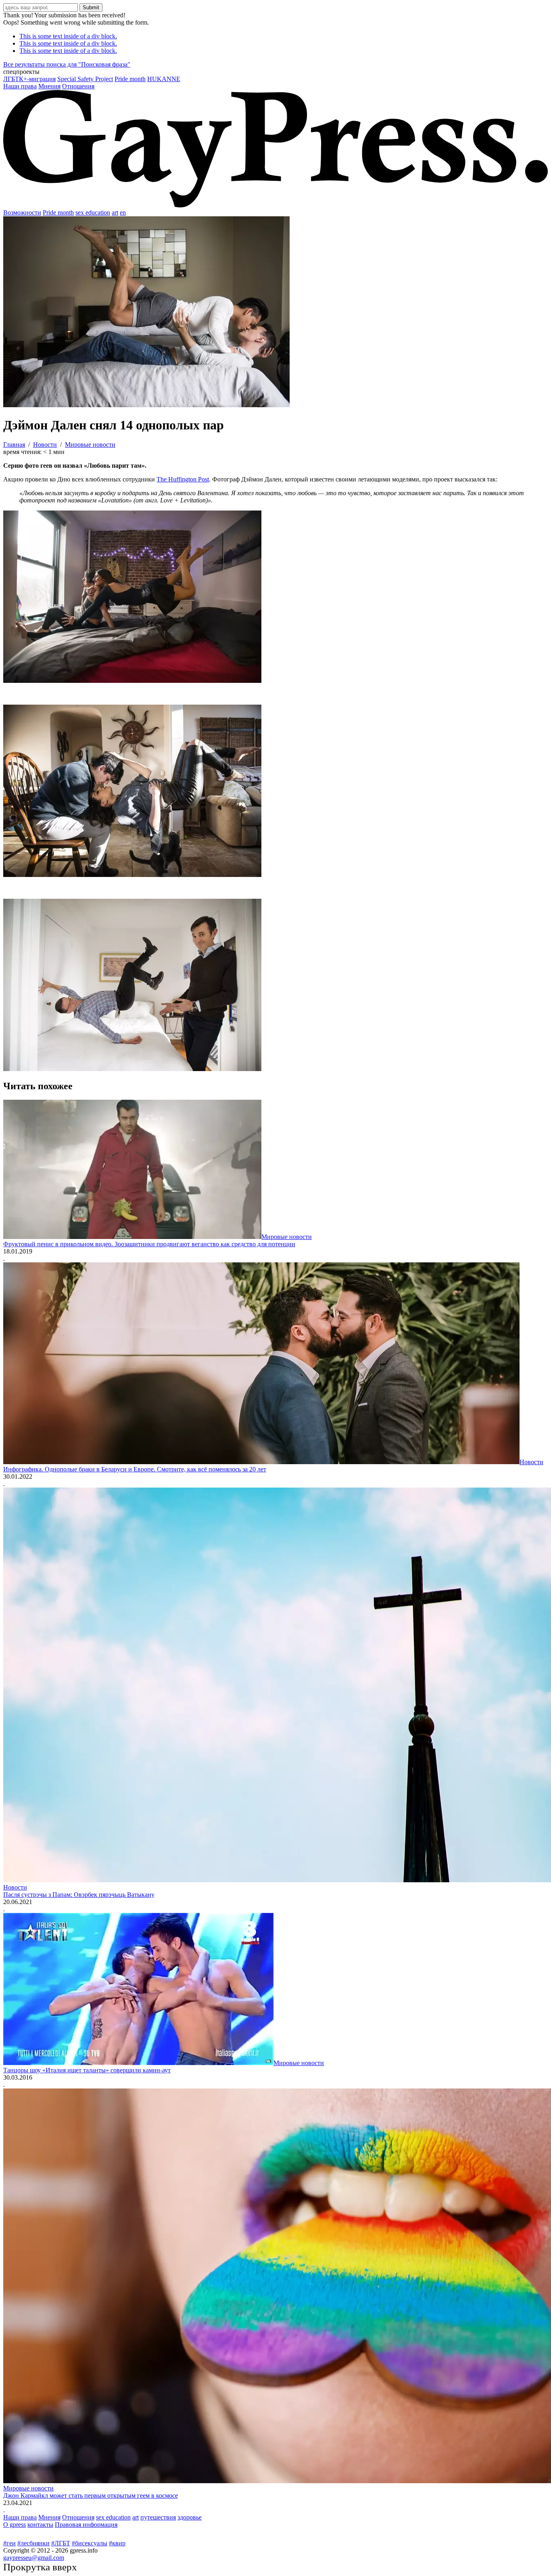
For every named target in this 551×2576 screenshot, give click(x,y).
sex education (93, 212)
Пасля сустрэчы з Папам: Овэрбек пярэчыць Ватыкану (79, 1895)
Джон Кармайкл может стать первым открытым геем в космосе (91, 2495)
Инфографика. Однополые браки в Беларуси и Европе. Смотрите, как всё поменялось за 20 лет (135, 1469)
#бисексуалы (90, 2543)
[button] (275, 72)
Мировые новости (287, 1237)
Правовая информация (86, 2525)
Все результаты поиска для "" (67, 64)
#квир (117, 2543)
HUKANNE (164, 79)
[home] (275, 205)
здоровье (190, 2517)
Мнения (49, 86)
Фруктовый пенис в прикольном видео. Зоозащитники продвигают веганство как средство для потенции (149, 1244)
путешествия (158, 2517)
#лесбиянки (33, 2543)
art (115, 212)
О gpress (15, 2525)
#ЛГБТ (61, 2543)
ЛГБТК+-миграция (29, 79)
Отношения (78, 86)
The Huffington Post (183, 479)
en (123, 212)
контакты (40, 2525)
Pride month (130, 79)
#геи (9, 2543)
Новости (531, 1462)
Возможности (22, 212)
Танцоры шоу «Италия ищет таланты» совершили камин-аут (87, 2070)
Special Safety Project (85, 79)
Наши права (20, 86)
